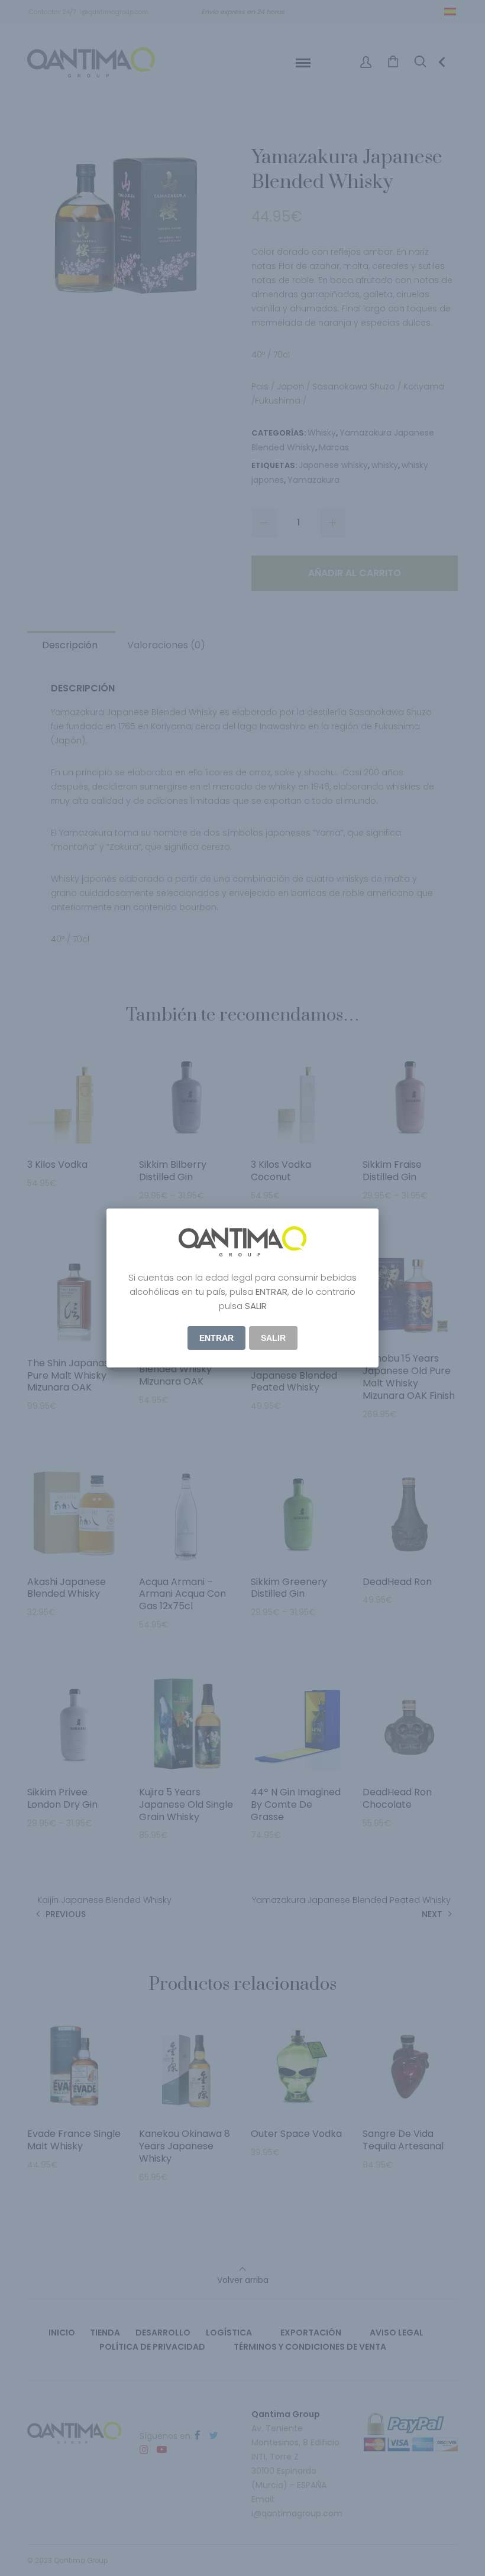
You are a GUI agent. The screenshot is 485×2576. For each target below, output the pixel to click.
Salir (273, 1338)
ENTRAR (216, 1338)
